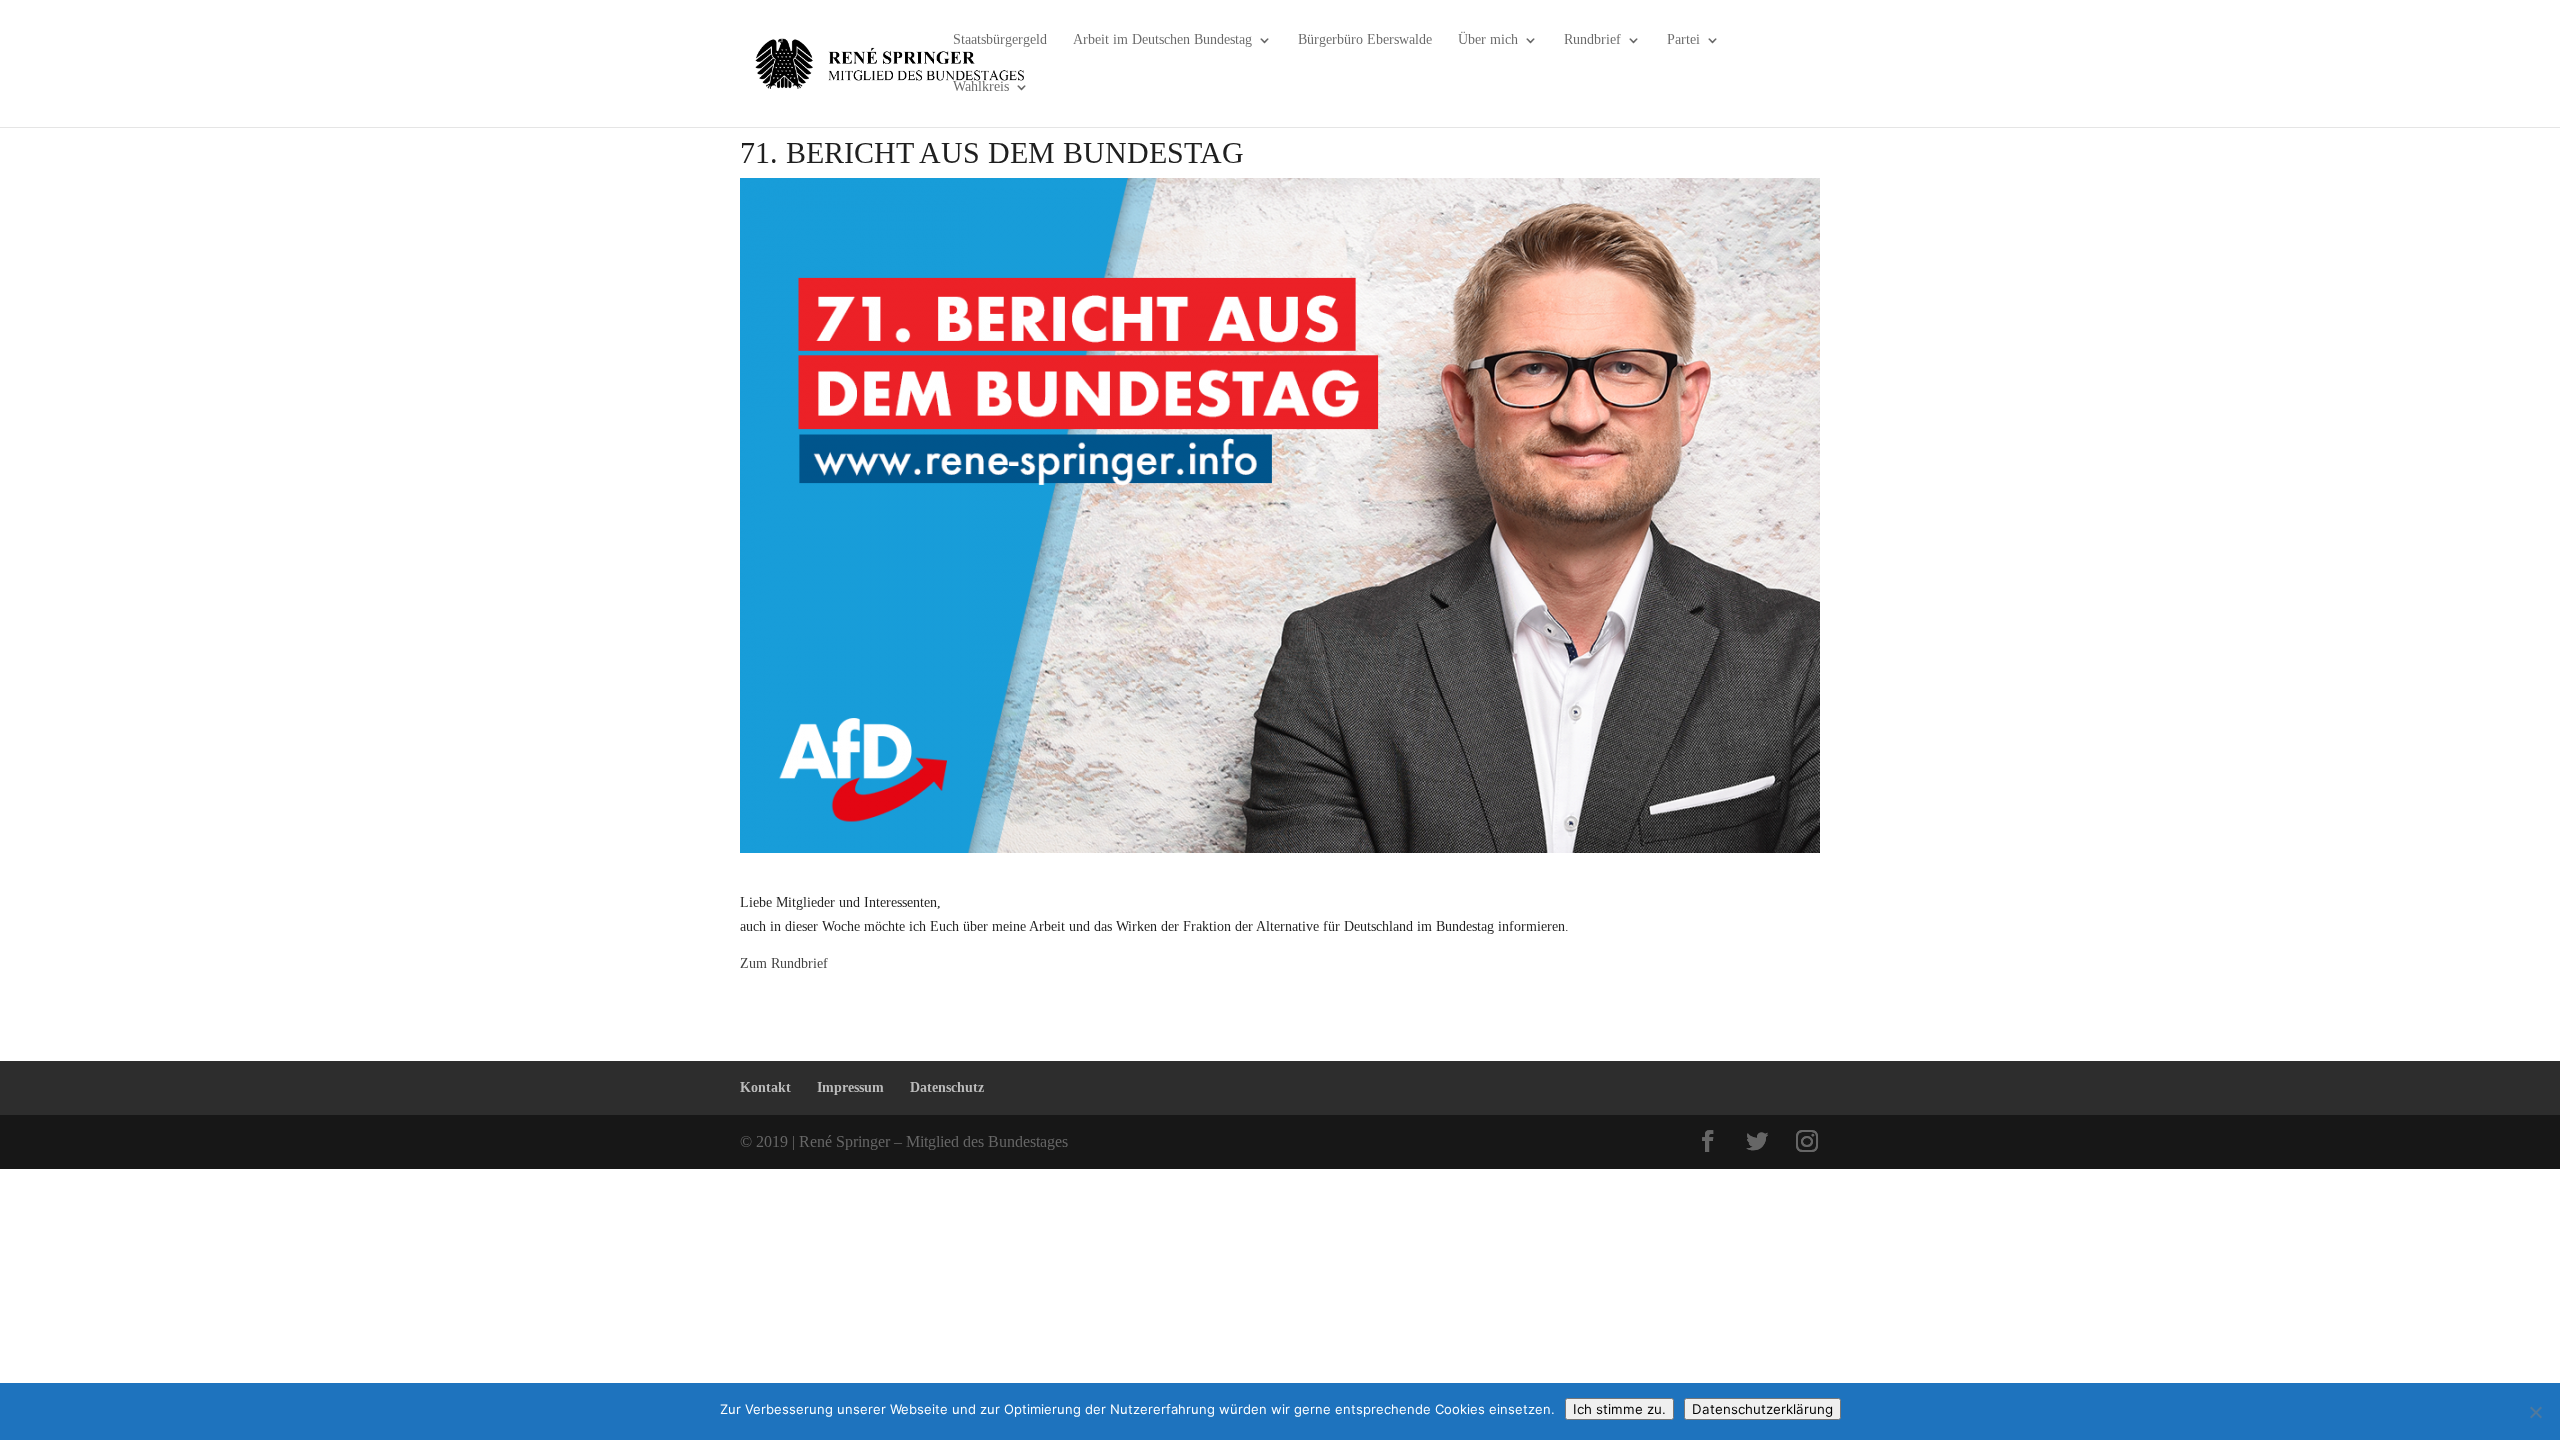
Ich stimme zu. (1619, 1409)
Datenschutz (947, 1087)
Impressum (850, 1087)
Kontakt (765, 1087)
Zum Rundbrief (784, 963)
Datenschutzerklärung (1762, 1409)
